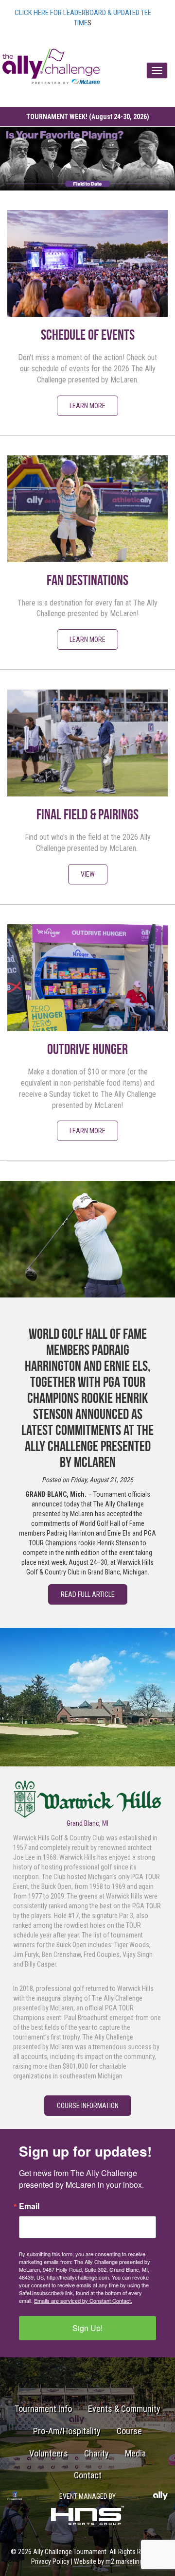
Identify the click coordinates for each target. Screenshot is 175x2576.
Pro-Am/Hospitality (67, 2431)
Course (129, 2431)
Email (29, 2206)
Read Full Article (88, 1594)
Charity (96, 2453)
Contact (88, 2475)
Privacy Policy (50, 2561)
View (88, 874)
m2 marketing (124, 2561)
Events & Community (124, 2409)
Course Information (88, 2106)
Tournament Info (43, 2409)
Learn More (87, 406)
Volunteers (49, 2453)
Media (135, 2453)
